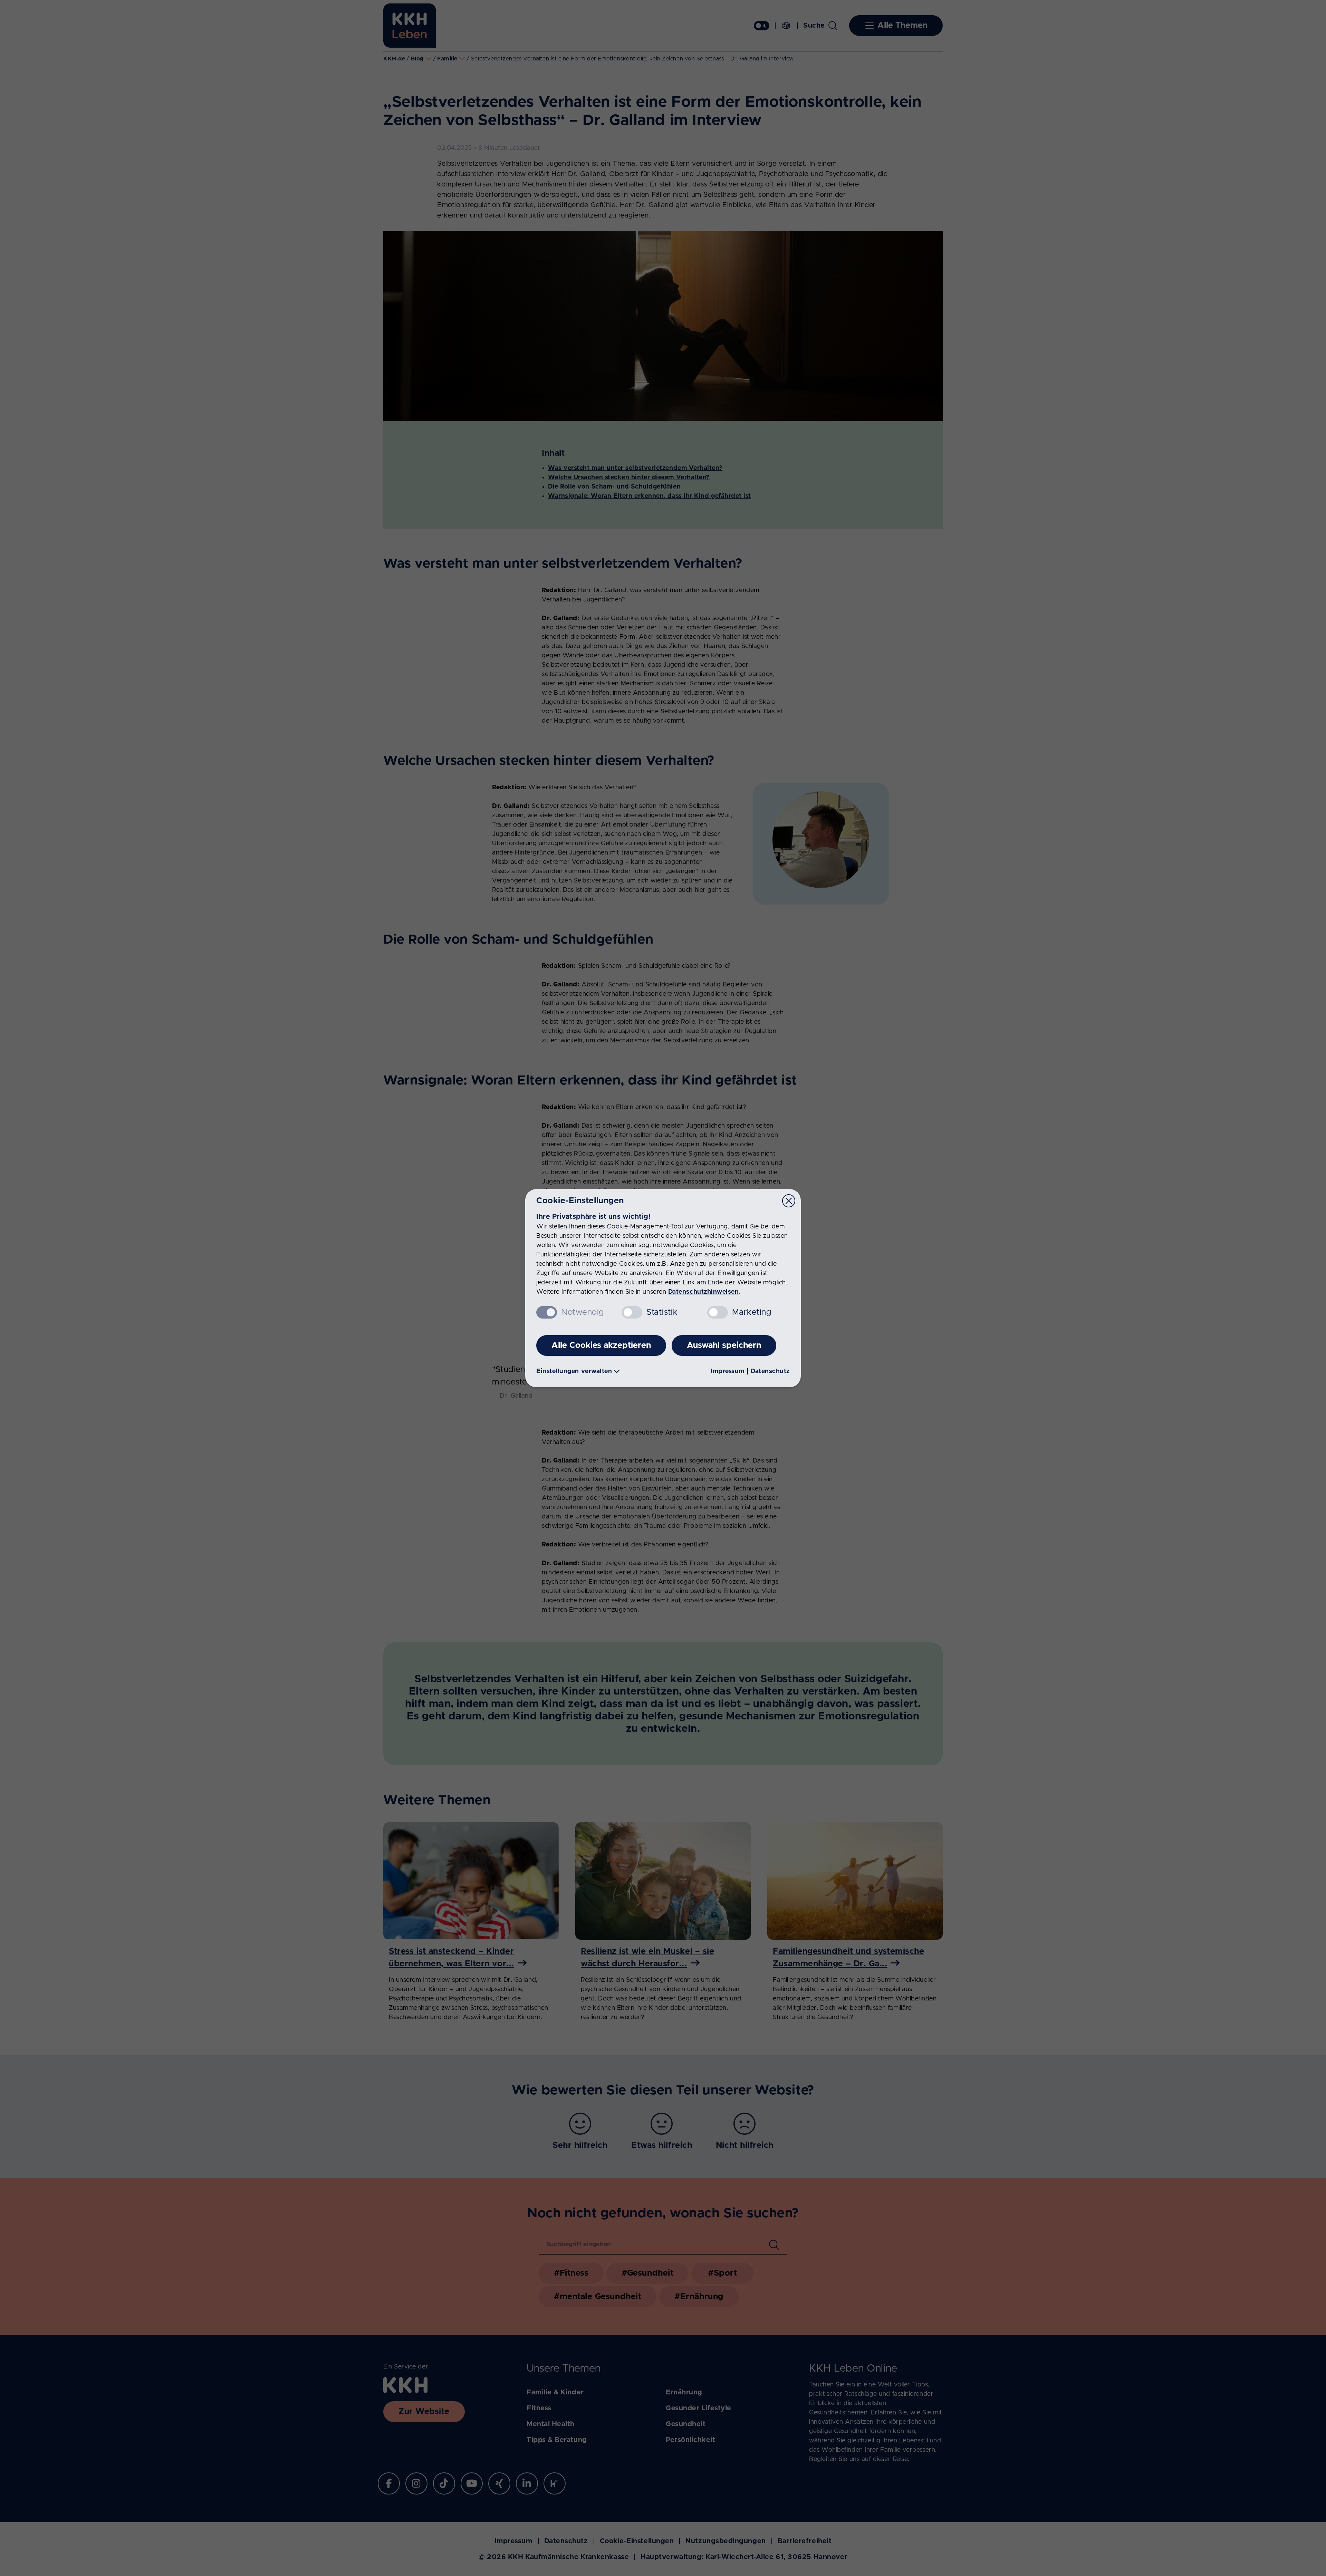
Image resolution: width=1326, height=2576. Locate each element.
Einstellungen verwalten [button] (574, 1371)
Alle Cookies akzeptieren (601, 1345)
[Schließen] (789, 1201)
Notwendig (583, 1312)
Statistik (662, 1312)
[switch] (632, 1312)
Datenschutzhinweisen (704, 1292)
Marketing (752, 1312)
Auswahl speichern (724, 1345)
